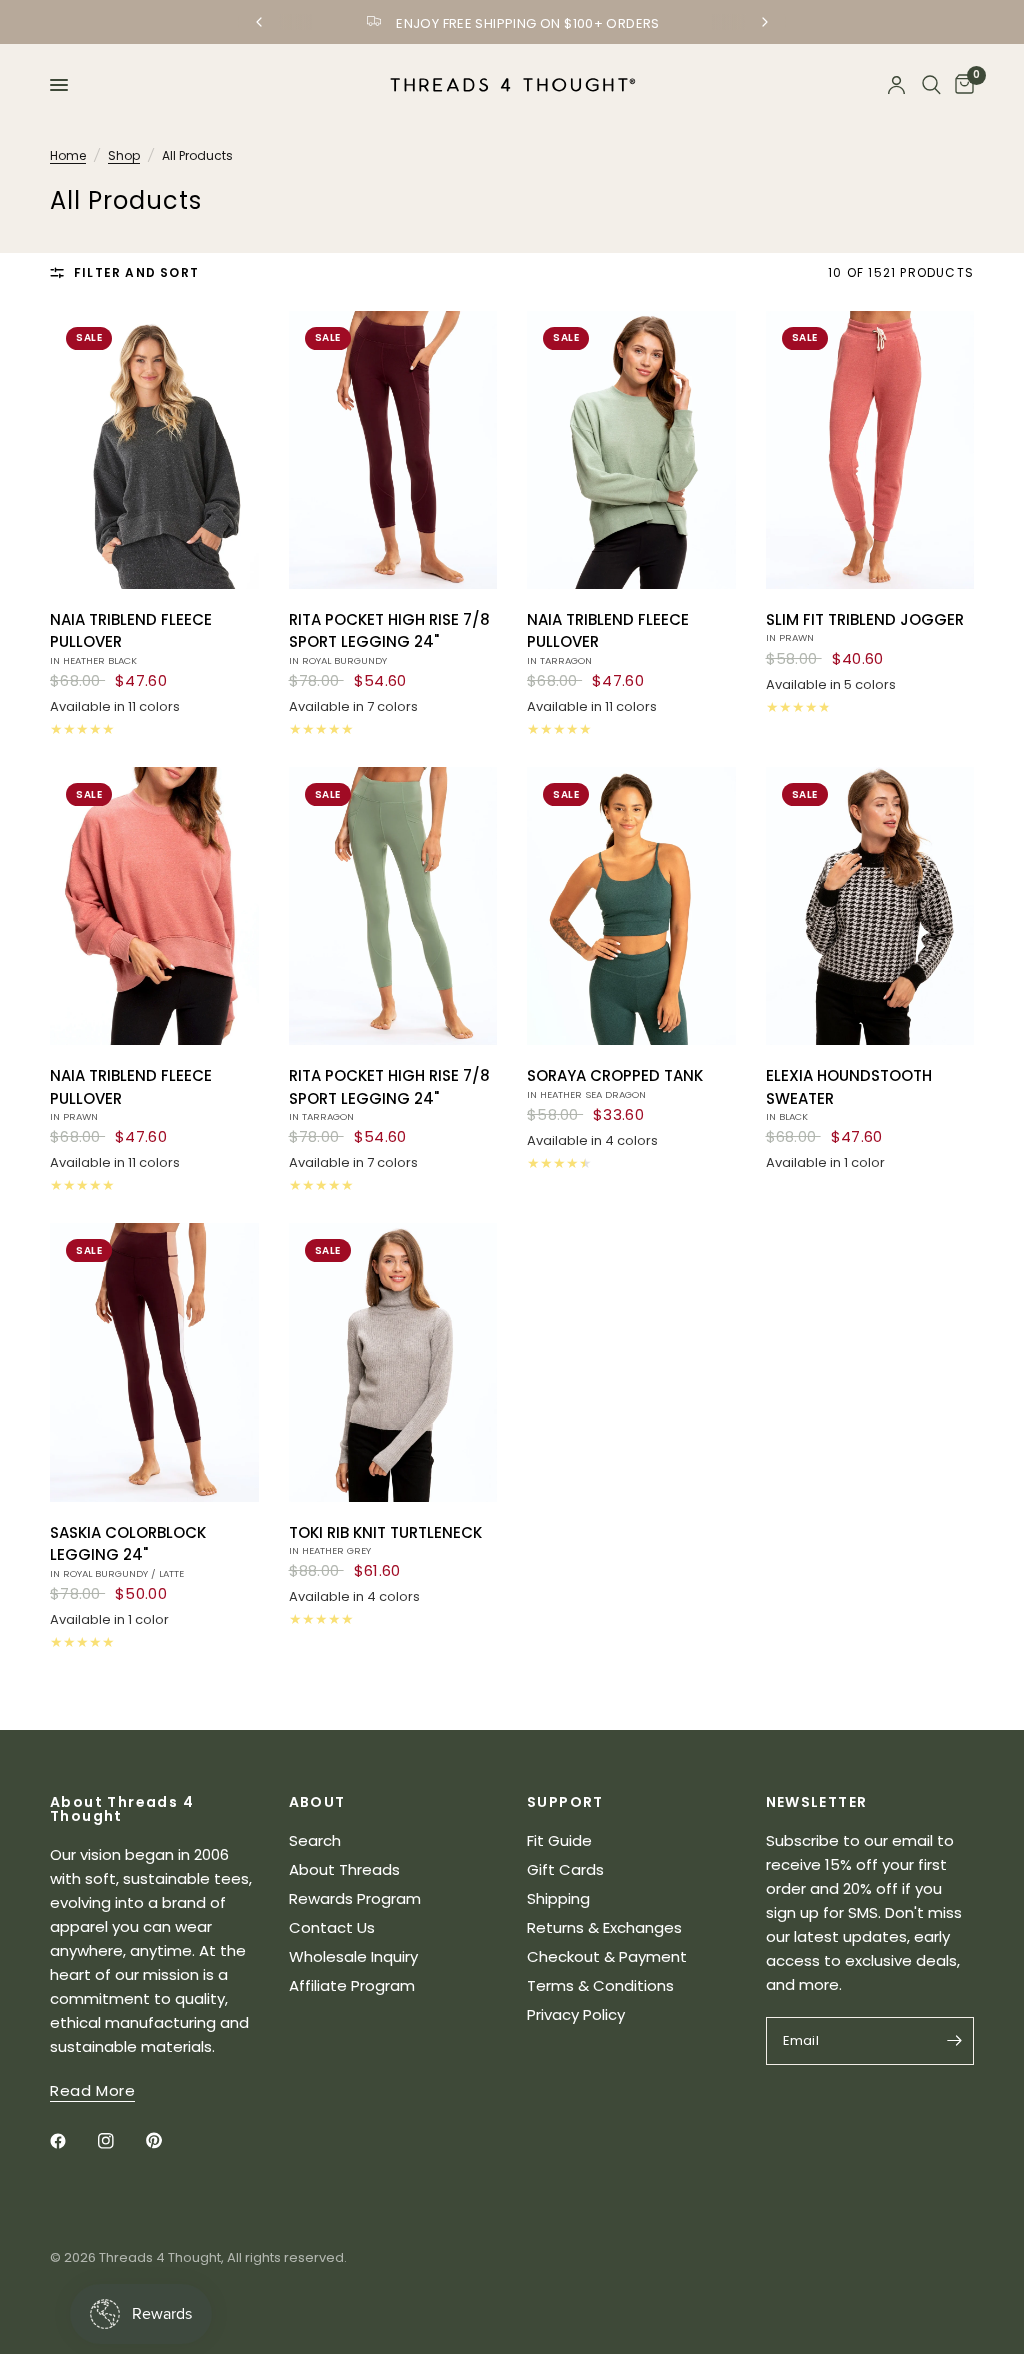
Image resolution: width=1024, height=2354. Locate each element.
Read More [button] (92, 2090)
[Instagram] (120, 2141)
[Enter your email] (954, 2041)
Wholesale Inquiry (353, 1956)
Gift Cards (565, 1869)
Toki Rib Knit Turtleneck (385, 1540)
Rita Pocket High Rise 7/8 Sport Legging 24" (389, 638)
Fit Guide (559, 1840)
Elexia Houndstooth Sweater (849, 1094)
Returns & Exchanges (604, 1927)
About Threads (344, 1869)
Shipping (558, 1898)
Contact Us (332, 1927)
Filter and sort (136, 272)
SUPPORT (565, 1802)
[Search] (931, 85)
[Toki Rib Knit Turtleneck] (393, 1362)
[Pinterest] (168, 2141)
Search (315, 1840)
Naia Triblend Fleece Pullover (131, 638)
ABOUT (317, 1802)
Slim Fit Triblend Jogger (865, 627)
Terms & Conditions (600, 1985)
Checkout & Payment (607, 1956)
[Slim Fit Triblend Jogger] (870, 450)
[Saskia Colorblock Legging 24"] (154, 1362)
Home (68, 155)
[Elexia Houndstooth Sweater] (870, 906)
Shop (124, 155)
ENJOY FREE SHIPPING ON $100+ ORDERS (528, 23)
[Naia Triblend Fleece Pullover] (154, 450)
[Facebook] (72, 2141)
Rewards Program (355, 1898)
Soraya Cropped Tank (615, 1083)
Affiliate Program (352, 1985)
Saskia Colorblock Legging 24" (128, 1551)
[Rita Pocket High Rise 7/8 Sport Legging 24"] (393, 450)
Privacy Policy (576, 2014)
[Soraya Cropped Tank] (631, 906)
